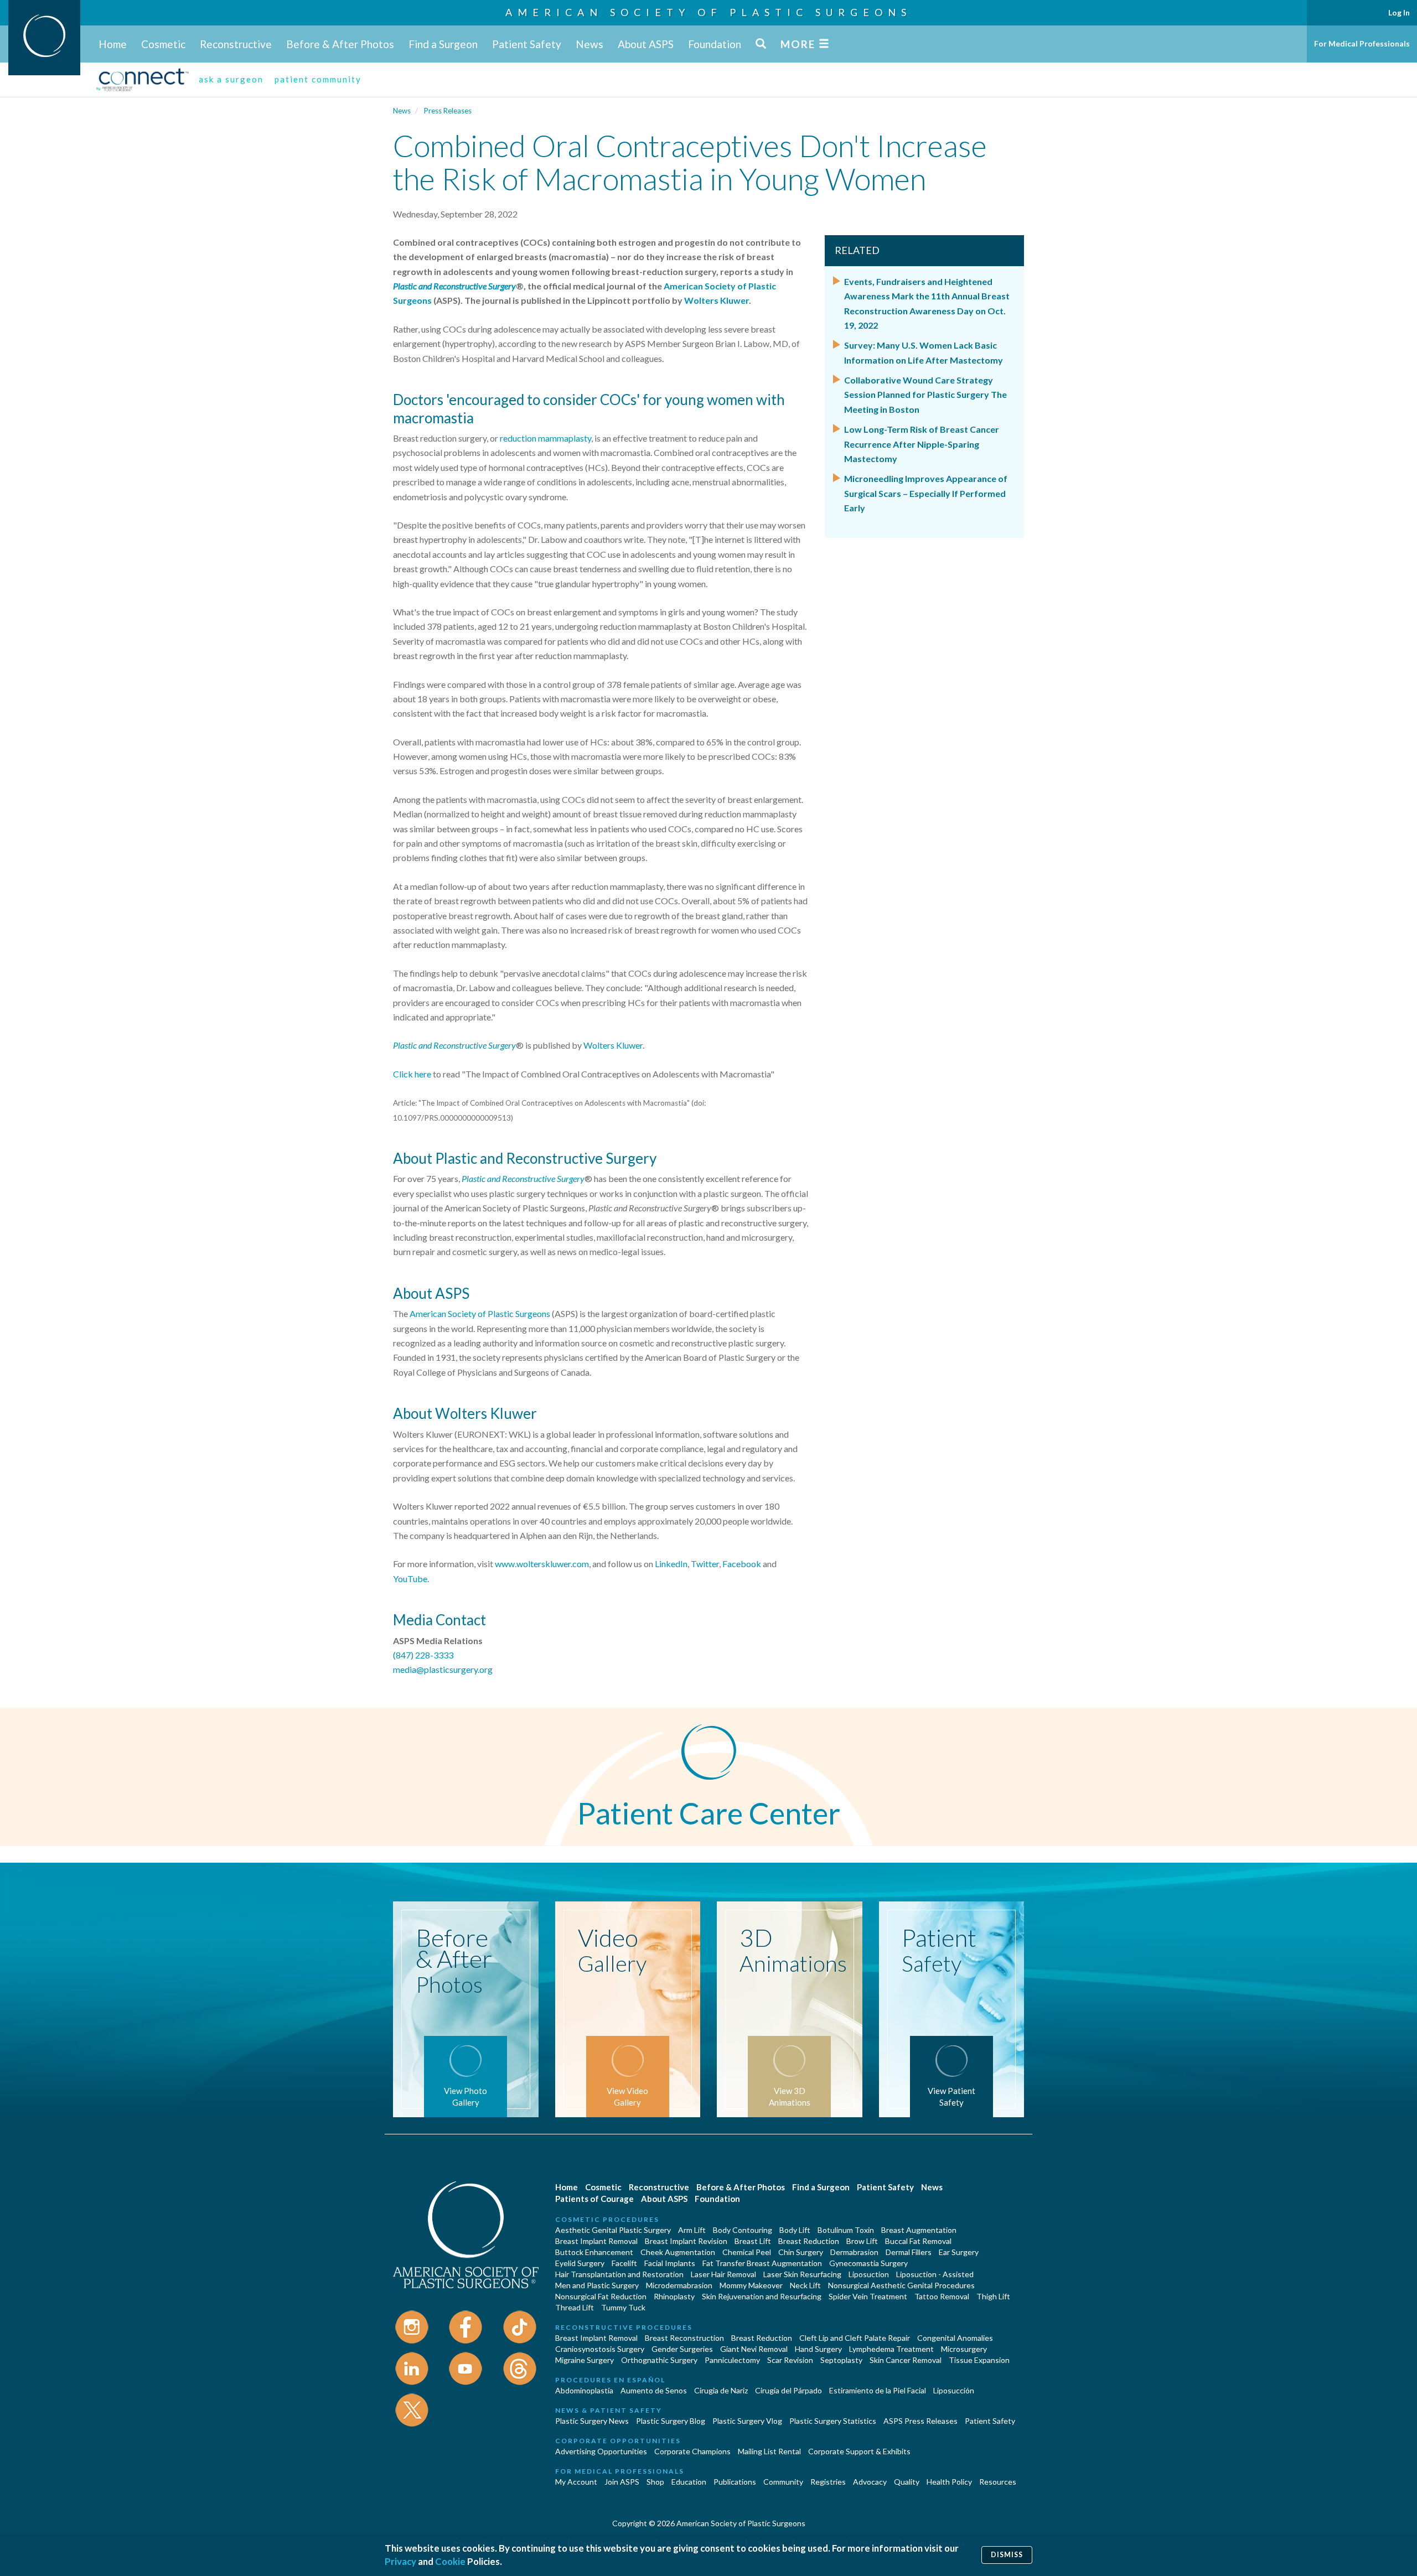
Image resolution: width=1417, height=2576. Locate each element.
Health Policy (949, 2482)
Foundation (715, 44)
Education (689, 2482)
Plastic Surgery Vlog (747, 2421)
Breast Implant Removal (596, 2241)
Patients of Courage (594, 2199)
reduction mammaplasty (545, 438)
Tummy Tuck (623, 2307)
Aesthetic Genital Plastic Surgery (613, 2230)
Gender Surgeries (682, 2349)
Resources (998, 2482)
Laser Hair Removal (723, 2274)
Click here (412, 1074)
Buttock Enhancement (594, 2252)
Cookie (450, 2561)
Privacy (400, 2561)
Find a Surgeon (443, 44)
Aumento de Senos (654, 2390)
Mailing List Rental (769, 2451)
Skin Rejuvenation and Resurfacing (762, 2296)
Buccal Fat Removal (918, 2241)
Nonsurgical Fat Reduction (601, 2296)
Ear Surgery (959, 2252)
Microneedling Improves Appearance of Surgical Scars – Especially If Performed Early (926, 493)
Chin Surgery (801, 2252)
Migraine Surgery (585, 2360)
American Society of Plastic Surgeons (708, 12)
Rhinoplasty (674, 2296)
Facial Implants (670, 2263)
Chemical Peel (747, 2252)
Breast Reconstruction (684, 2338)
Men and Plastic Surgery (597, 2285)
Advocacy (870, 2482)
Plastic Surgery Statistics (833, 2421)
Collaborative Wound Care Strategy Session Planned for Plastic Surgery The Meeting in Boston (925, 395)
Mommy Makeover (751, 2285)
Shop (655, 2482)
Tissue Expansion (979, 2360)
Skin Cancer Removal (906, 2360)
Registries (828, 2482)
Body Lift (795, 2230)
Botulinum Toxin (846, 2230)
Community (783, 2482)
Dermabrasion (854, 2252)
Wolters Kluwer (613, 1045)
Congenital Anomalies (955, 2338)
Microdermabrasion (679, 2285)
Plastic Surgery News (592, 2421)
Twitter (705, 1564)
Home (113, 44)
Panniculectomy (732, 2360)
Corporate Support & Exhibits (859, 2451)
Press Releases (448, 111)
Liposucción (954, 2390)
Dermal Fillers (909, 2252)
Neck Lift (805, 2285)
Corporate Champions (692, 2451)
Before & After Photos (340, 44)
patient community (318, 79)
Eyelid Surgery (580, 2263)
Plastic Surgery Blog (671, 2421)
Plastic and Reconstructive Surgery (454, 1045)
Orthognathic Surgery (659, 2360)
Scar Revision (790, 2360)
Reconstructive (236, 44)
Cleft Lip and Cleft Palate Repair (855, 2338)
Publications (735, 2482)
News (589, 44)
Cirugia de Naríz (721, 2390)
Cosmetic (163, 44)
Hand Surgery (818, 2349)
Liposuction (869, 2274)
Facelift (624, 2263)
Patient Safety (527, 44)
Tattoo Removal (942, 2296)
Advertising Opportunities (601, 2451)
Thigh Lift (993, 2296)
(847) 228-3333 (423, 1655)
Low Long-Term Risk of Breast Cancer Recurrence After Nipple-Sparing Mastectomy (922, 444)
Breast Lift (753, 2241)
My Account (576, 2482)
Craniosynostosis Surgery (600, 2349)
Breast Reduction (809, 2241)
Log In (1399, 12)
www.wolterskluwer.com (542, 1564)
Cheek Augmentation (678, 2252)
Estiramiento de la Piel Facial (878, 2390)
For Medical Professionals (1362, 43)
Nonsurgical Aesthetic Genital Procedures (901, 2285)
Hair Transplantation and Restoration (619, 2274)
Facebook (742, 1564)
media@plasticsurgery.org (443, 1669)
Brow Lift (862, 2241)
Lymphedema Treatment (891, 2349)
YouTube (410, 1579)
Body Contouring (743, 2230)
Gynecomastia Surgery (868, 2263)
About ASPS (646, 44)
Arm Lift (692, 2230)
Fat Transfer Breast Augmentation (762, 2263)
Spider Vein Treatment (868, 2296)
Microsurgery (964, 2349)
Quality (907, 2482)
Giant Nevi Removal (754, 2349)
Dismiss (1007, 2555)
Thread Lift (575, 2307)
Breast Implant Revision (686, 2241)
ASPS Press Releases (920, 2421)
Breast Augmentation (919, 2230)
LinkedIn (671, 1564)
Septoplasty (841, 2360)
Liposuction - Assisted (935, 2274)
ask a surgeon (231, 79)
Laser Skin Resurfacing (802, 2274)
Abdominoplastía (584, 2390)
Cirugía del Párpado (788, 2390)
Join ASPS (622, 2482)
